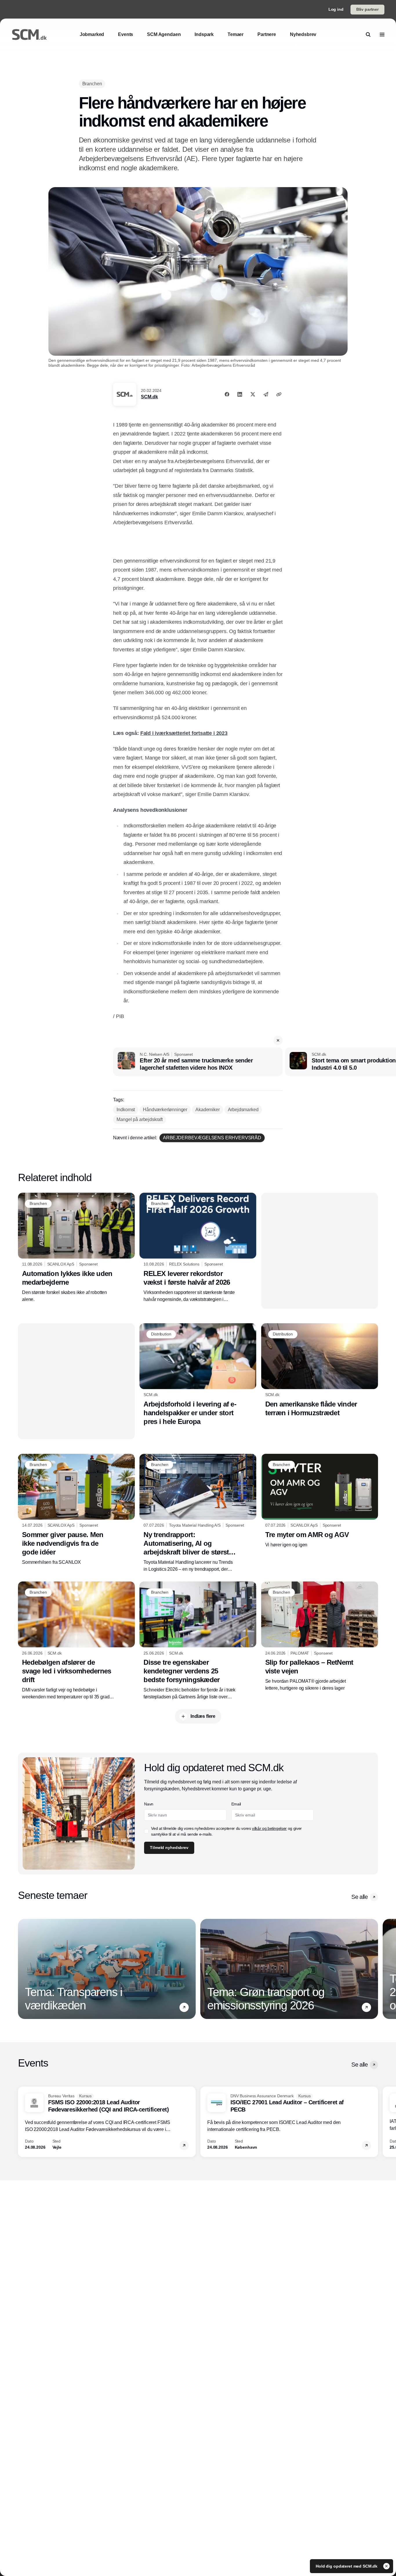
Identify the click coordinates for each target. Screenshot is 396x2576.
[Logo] (29, 35)
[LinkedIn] (240, 394)
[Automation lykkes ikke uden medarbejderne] (76, 1248)
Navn (149, 1804)
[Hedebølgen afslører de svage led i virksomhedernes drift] (76, 1641)
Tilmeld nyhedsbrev (169, 1848)
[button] (278, 1040)
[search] (368, 35)
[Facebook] (227, 394)
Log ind (336, 9)
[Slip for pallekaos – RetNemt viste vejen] (320, 1637)
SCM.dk (149, 397)
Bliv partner (367, 9)
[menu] (382, 35)
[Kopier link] (279, 394)
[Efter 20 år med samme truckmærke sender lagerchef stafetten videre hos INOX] (198, 1062)
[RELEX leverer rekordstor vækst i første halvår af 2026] (198, 1248)
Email (236, 1804)
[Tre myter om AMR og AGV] (320, 1501)
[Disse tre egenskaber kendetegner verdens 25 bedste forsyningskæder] (198, 1641)
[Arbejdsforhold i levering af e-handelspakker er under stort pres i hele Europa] (198, 1375)
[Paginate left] (23, 1969)
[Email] (266, 394)
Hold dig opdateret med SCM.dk (347, 2566)
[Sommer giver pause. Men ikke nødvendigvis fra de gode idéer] (76, 1510)
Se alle (359, 1897)
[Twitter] (253, 394)
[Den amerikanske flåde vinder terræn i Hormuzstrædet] (320, 1370)
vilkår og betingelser (269, 1828)
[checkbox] (146, 1831)
